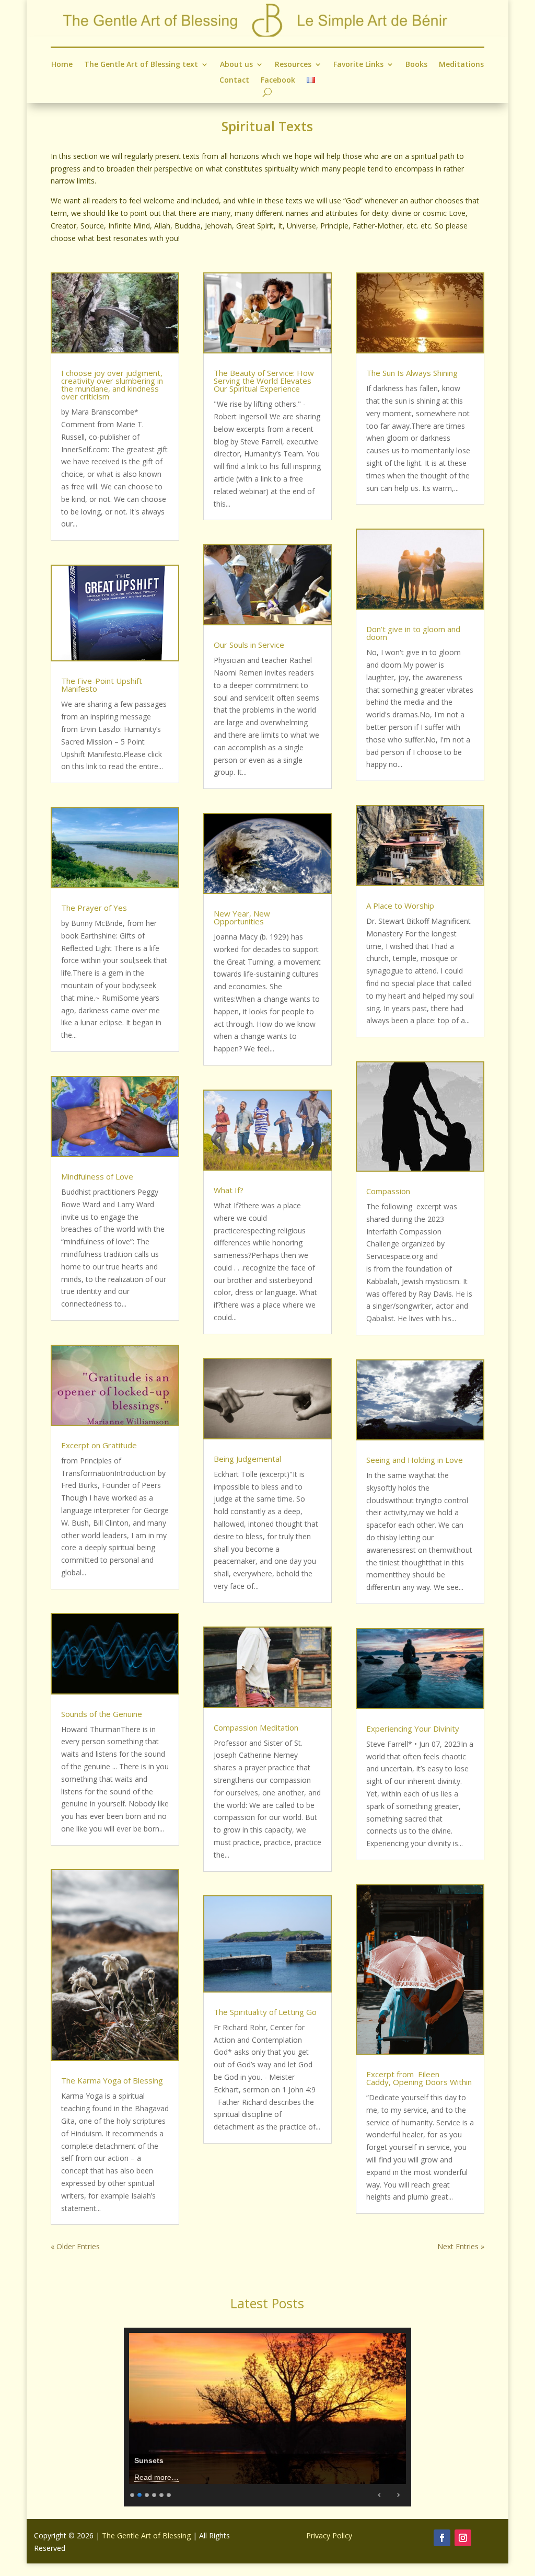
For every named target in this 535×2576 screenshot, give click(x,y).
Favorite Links (358, 65)
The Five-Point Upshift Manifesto (102, 685)
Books (416, 65)
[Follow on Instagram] (463, 2538)
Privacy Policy (329, 2535)
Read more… (156, 2477)
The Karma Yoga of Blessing (112, 2080)
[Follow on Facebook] (442, 2538)
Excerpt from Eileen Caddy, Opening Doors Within (419, 2078)
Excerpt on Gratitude (99, 1445)
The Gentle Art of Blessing (146, 2535)
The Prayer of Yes (94, 908)
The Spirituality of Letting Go (265, 2012)
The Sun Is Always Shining (412, 373)
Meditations (461, 65)
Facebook (278, 81)
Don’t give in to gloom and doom (413, 633)
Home (62, 65)
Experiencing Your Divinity (413, 1728)
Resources (293, 65)
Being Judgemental (247, 1459)
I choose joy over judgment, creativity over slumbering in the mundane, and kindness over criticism (112, 385)
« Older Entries (75, 2246)
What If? (229, 1190)
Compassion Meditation (256, 1727)
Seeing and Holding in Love (415, 1460)
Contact (234, 81)
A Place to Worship (400, 906)
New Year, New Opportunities (242, 917)
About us (236, 65)
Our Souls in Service (249, 645)
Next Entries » (461, 2246)
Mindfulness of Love (97, 1176)
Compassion (388, 1191)
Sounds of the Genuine (102, 1714)
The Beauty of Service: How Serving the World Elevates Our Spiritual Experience (264, 381)
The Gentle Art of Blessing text (141, 65)
